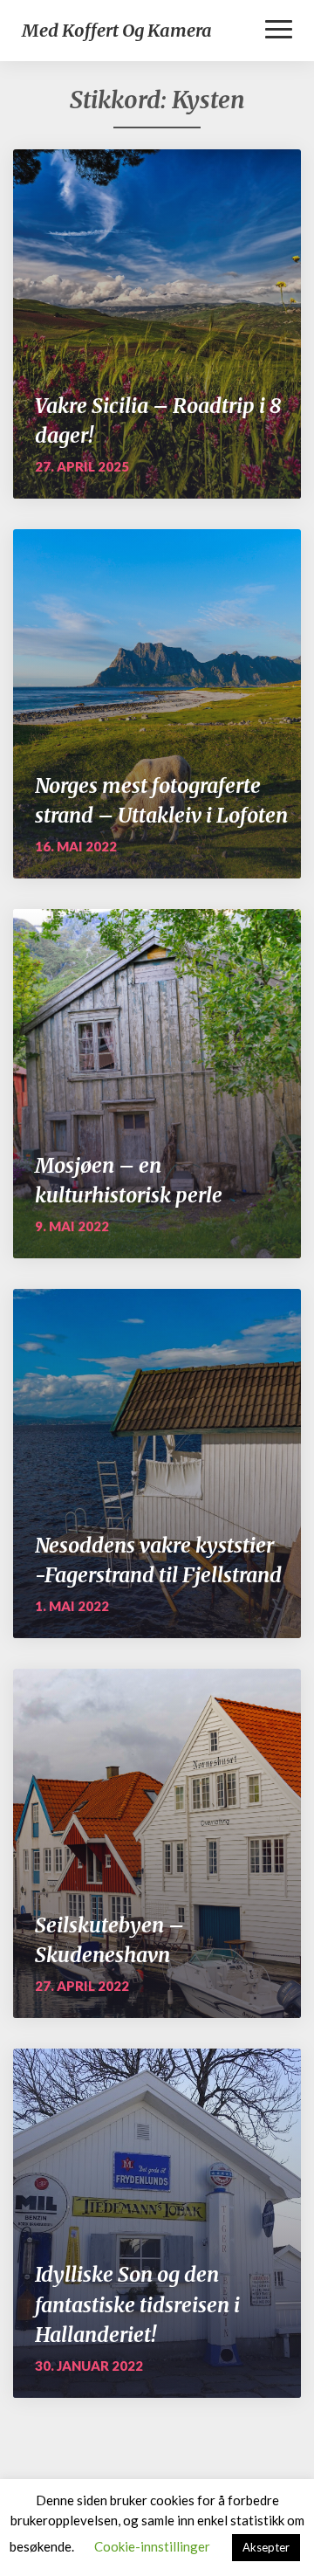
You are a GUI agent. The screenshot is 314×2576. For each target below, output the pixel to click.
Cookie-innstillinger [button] (152, 2546)
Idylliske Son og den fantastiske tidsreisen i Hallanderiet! (137, 2304)
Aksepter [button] (266, 2547)
